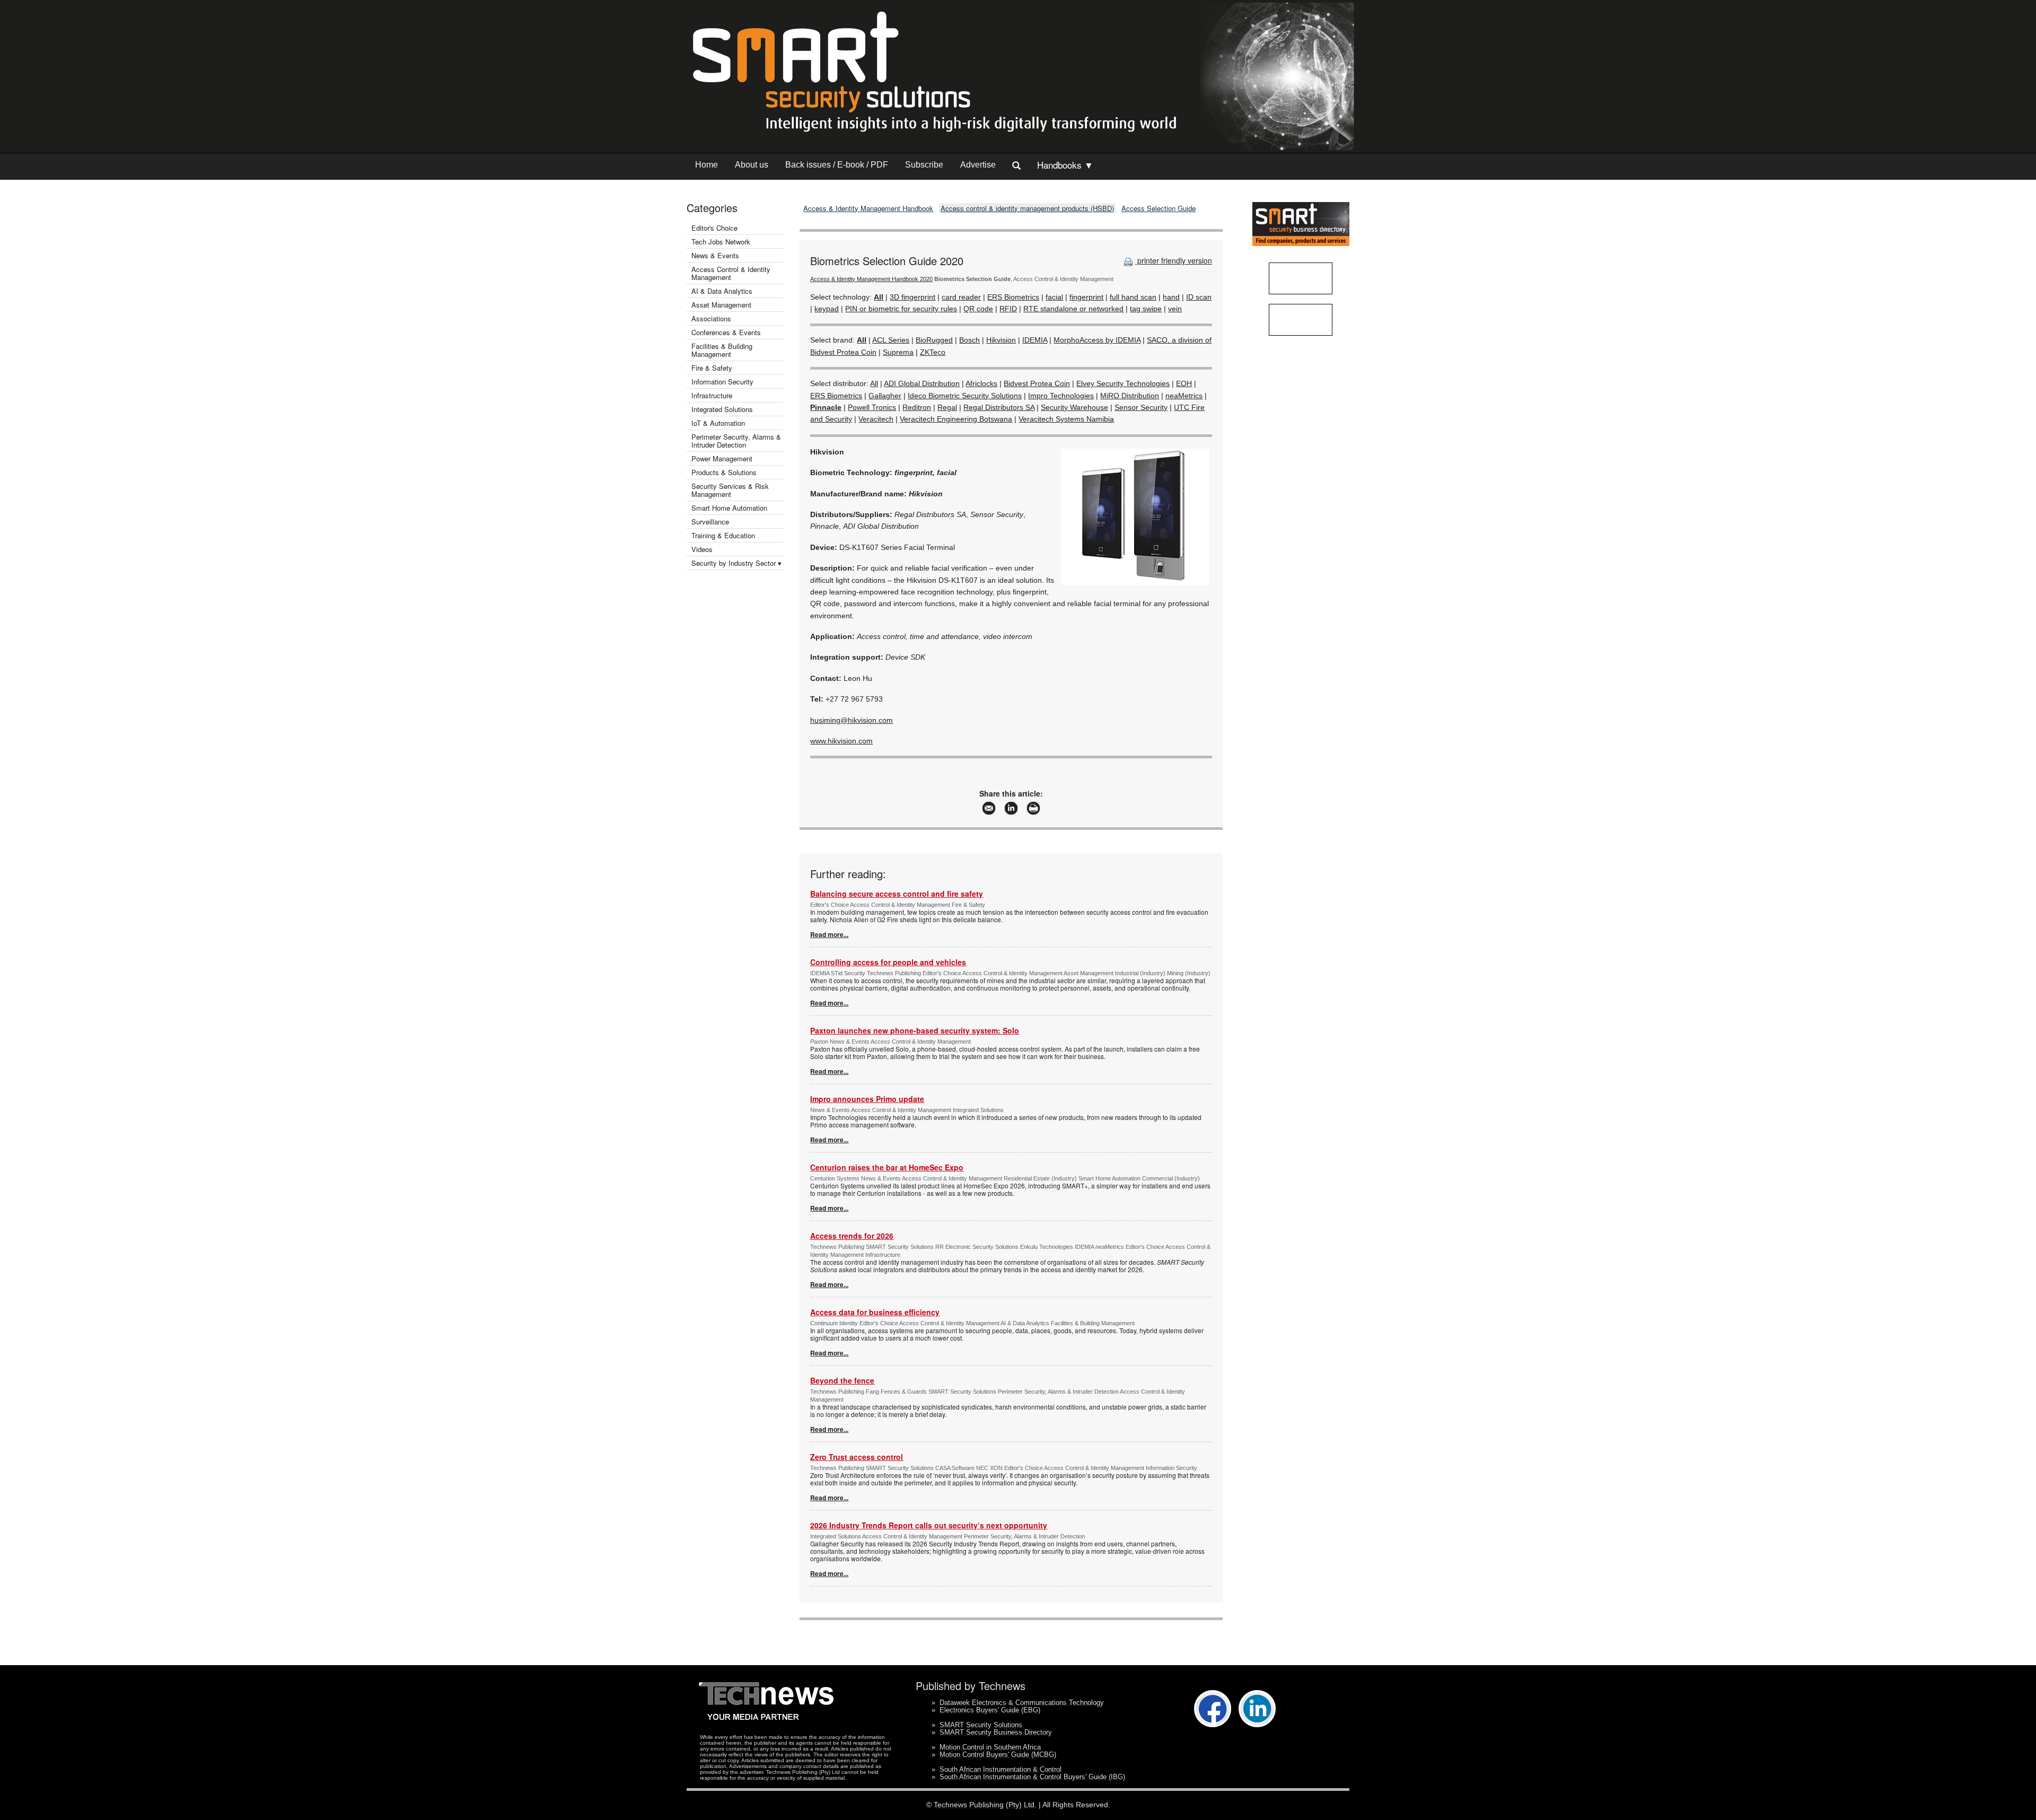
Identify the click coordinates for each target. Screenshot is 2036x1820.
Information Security (722, 382)
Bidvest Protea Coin (1037, 383)
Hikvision (1001, 340)
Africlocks (981, 383)
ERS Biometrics (1013, 297)
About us (752, 165)
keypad (827, 309)
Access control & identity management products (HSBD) (1027, 208)
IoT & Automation (718, 423)
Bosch (969, 340)
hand (1171, 297)
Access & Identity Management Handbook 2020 (871, 279)
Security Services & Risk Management (730, 490)
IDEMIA (1035, 340)
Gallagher (885, 396)
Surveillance (710, 522)
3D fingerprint (912, 297)
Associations (711, 318)
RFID (1008, 309)
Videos (702, 549)
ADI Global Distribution (922, 383)
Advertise (978, 165)
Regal (947, 407)
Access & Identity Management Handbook (868, 208)
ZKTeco (933, 352)
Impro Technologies (1061, 396)
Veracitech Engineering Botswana (956, 419)
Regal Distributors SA (999, 407)
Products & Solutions (724, 472)
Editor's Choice (714, 228)
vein (1175, 309)
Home (707, 165)
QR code (978, 309)
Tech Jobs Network (721, 242)
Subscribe (924, 165)
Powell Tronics (872, 407)
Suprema (898, 352)
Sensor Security (1141, 407)
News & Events (715, 255)
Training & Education (723, 535)
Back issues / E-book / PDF (837, 165)
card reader (961, 297)
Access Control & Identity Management (731, 273)
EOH (1184, 383)
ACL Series (891, 340)
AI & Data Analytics (722, 291)
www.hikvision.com (841, 741)
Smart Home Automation (730, 508)
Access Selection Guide (1159, 208)
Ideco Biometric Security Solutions (965, 396)
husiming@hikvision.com (852, 720)
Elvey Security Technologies (1123, 383)
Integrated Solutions (722, 409)
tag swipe (1146, 309)
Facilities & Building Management (722, 350)
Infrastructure (712, 395)
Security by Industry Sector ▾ (736, 563)
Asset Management (721, 305)
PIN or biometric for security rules (901, 309)
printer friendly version (1174, 260)
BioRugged (934, 340)
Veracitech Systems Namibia (1066, 419)
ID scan (1199, 297)
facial (1054, 297)
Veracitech (876, 419)
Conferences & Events (726, 332)
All (874, 383)
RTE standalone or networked (1073, 309)
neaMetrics (1184, 396)
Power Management (722, 458)
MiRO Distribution (1130, 396)
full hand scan (1133, 297)
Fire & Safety (712, 368)
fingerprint (1086, 297)
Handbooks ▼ (1065, 165)
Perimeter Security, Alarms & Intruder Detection (736, 441)
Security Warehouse (1074, 407)
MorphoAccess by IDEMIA (1097, 340)
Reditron (917, 407)
